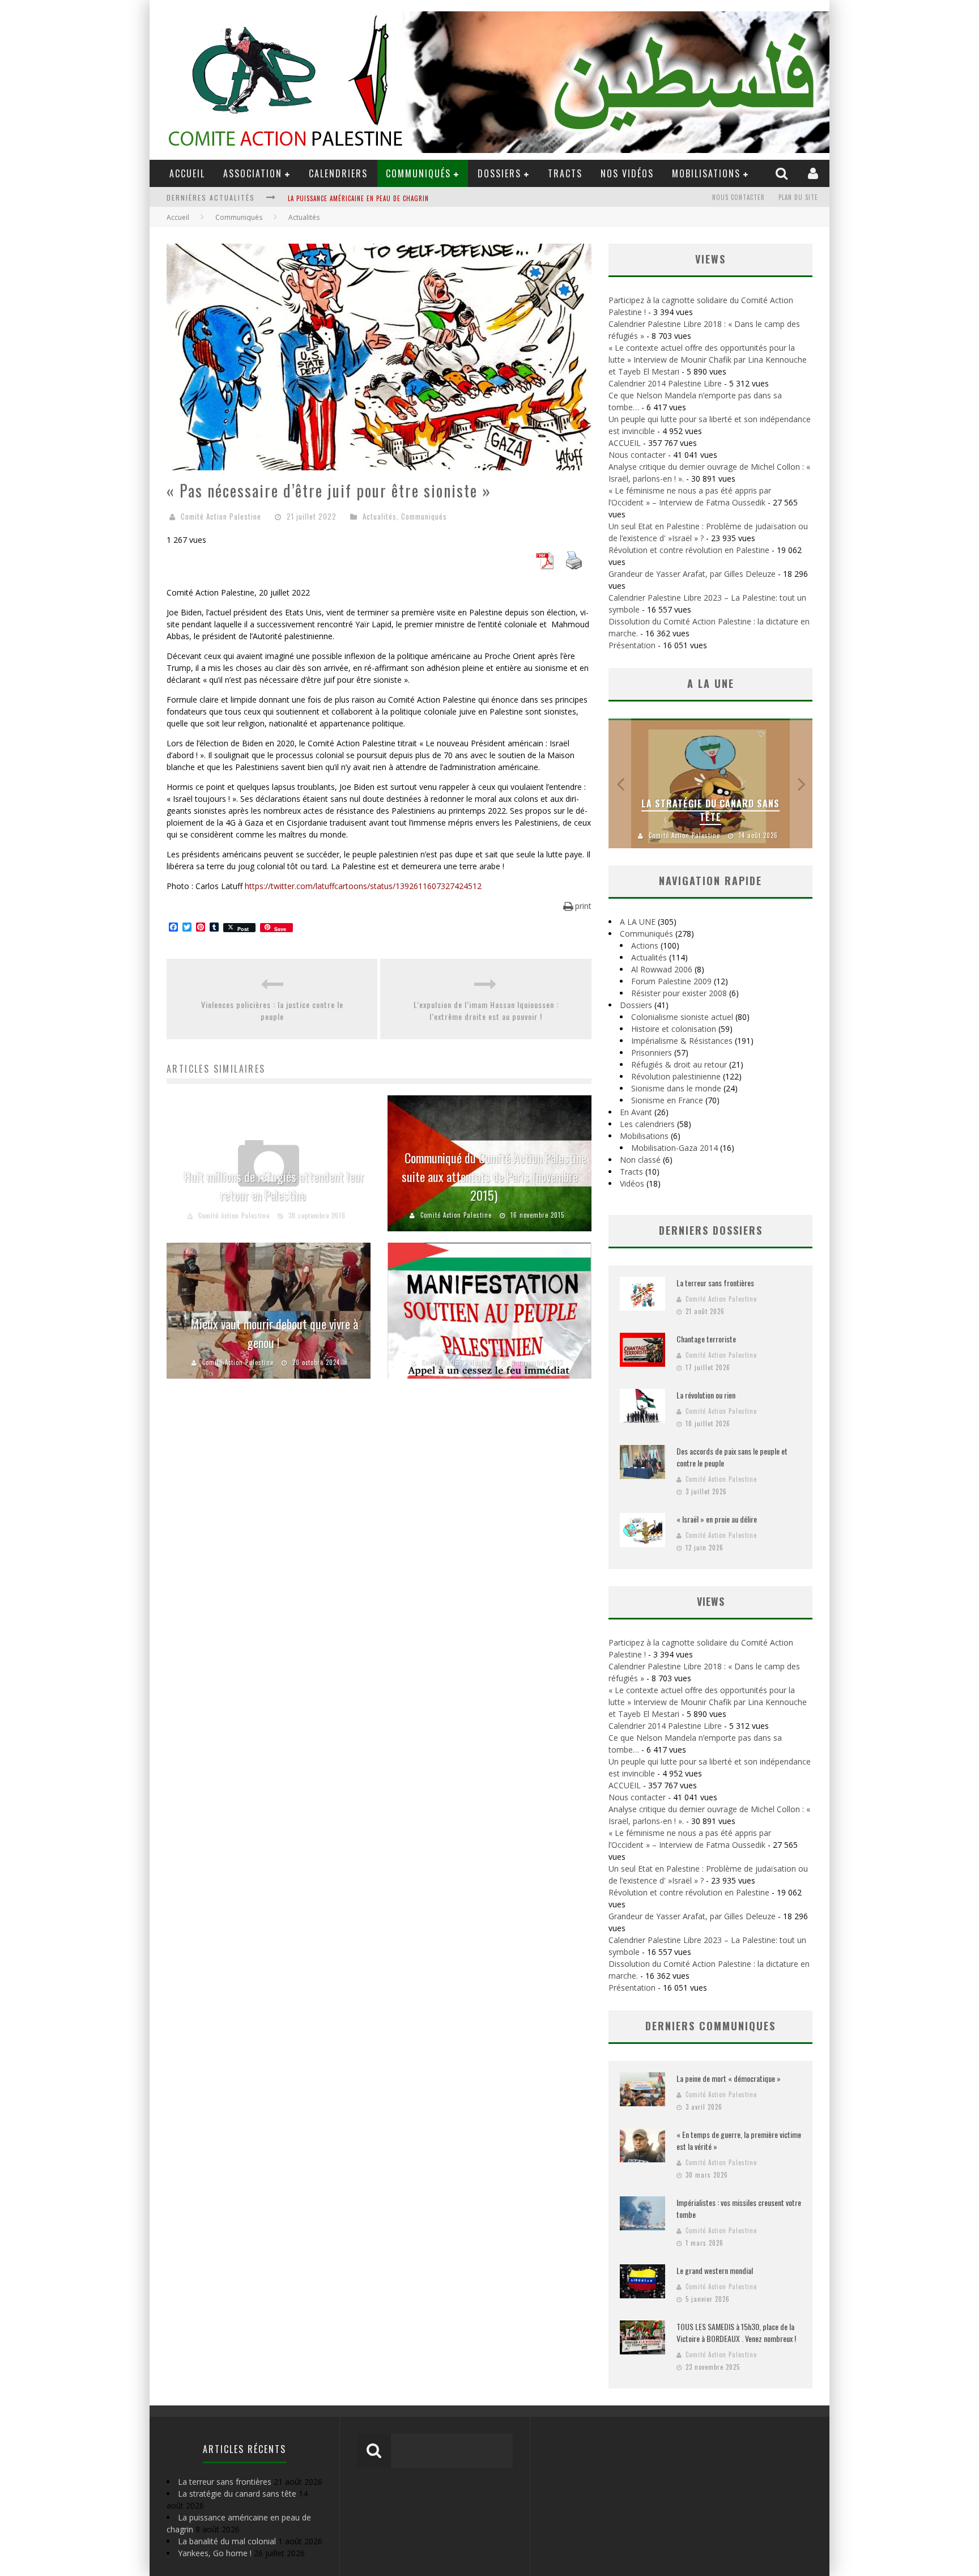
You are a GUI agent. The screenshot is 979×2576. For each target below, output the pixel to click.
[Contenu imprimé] (574, 566)
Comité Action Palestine (221, 516)
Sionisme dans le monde (676, 1088)
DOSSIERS (499, 173)
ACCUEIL (187, 173)
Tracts (565, 173)
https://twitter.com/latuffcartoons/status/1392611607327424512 (363, 886)
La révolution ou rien (706, 1395)
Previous (620, 783)
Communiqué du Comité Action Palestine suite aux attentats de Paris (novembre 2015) (494, 1176)
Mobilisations (706, 173)
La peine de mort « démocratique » (729, 2078)
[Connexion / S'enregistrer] (814, 173)
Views (711, 1601)
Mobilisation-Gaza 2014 (674, 1148)
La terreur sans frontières (715, 1283)
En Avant (636, 1112)
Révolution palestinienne (676, 1076)
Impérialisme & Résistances (682, 1041)
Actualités (380, 516)
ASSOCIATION (253, 173)
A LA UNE (638, 922)
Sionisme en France (667, 1100)
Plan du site (798, 197)
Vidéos (632, 1183)
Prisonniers (652, 1053)
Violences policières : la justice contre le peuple (272, 1010)
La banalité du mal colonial (227, 2541)
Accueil (178, 217)
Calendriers (338, 173)
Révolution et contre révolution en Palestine (689, 550)
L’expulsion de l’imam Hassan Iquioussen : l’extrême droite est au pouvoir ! (486, 1010)
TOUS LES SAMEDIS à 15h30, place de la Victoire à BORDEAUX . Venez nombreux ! (736, 2332)
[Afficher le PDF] (544, 566)
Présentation (632, 645)
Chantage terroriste (706, 1339)
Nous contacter (738, 197)
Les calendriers (647, 1124)
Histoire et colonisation (674, 1029)
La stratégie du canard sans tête (710, 810)
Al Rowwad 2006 (662, 969)
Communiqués (418, 173)
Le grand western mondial (715, 2270)
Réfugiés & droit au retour (679, 1064)
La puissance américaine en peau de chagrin (358, 198)
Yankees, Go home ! (215, 2553)
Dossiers (636, 1005)
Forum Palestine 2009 (671, 981)
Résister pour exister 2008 (679, 993)
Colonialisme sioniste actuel (682, 1017)
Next (801, 783)
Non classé (640, 1160)
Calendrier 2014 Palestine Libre (665, 383)
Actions (645, 945)
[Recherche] (783, 173)
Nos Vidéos (627, 173)
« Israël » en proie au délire (717, 1519)
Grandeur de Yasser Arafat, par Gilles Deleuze (692, 574)
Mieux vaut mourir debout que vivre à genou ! (274, 1333)
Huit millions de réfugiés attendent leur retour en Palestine (274, 1186)
